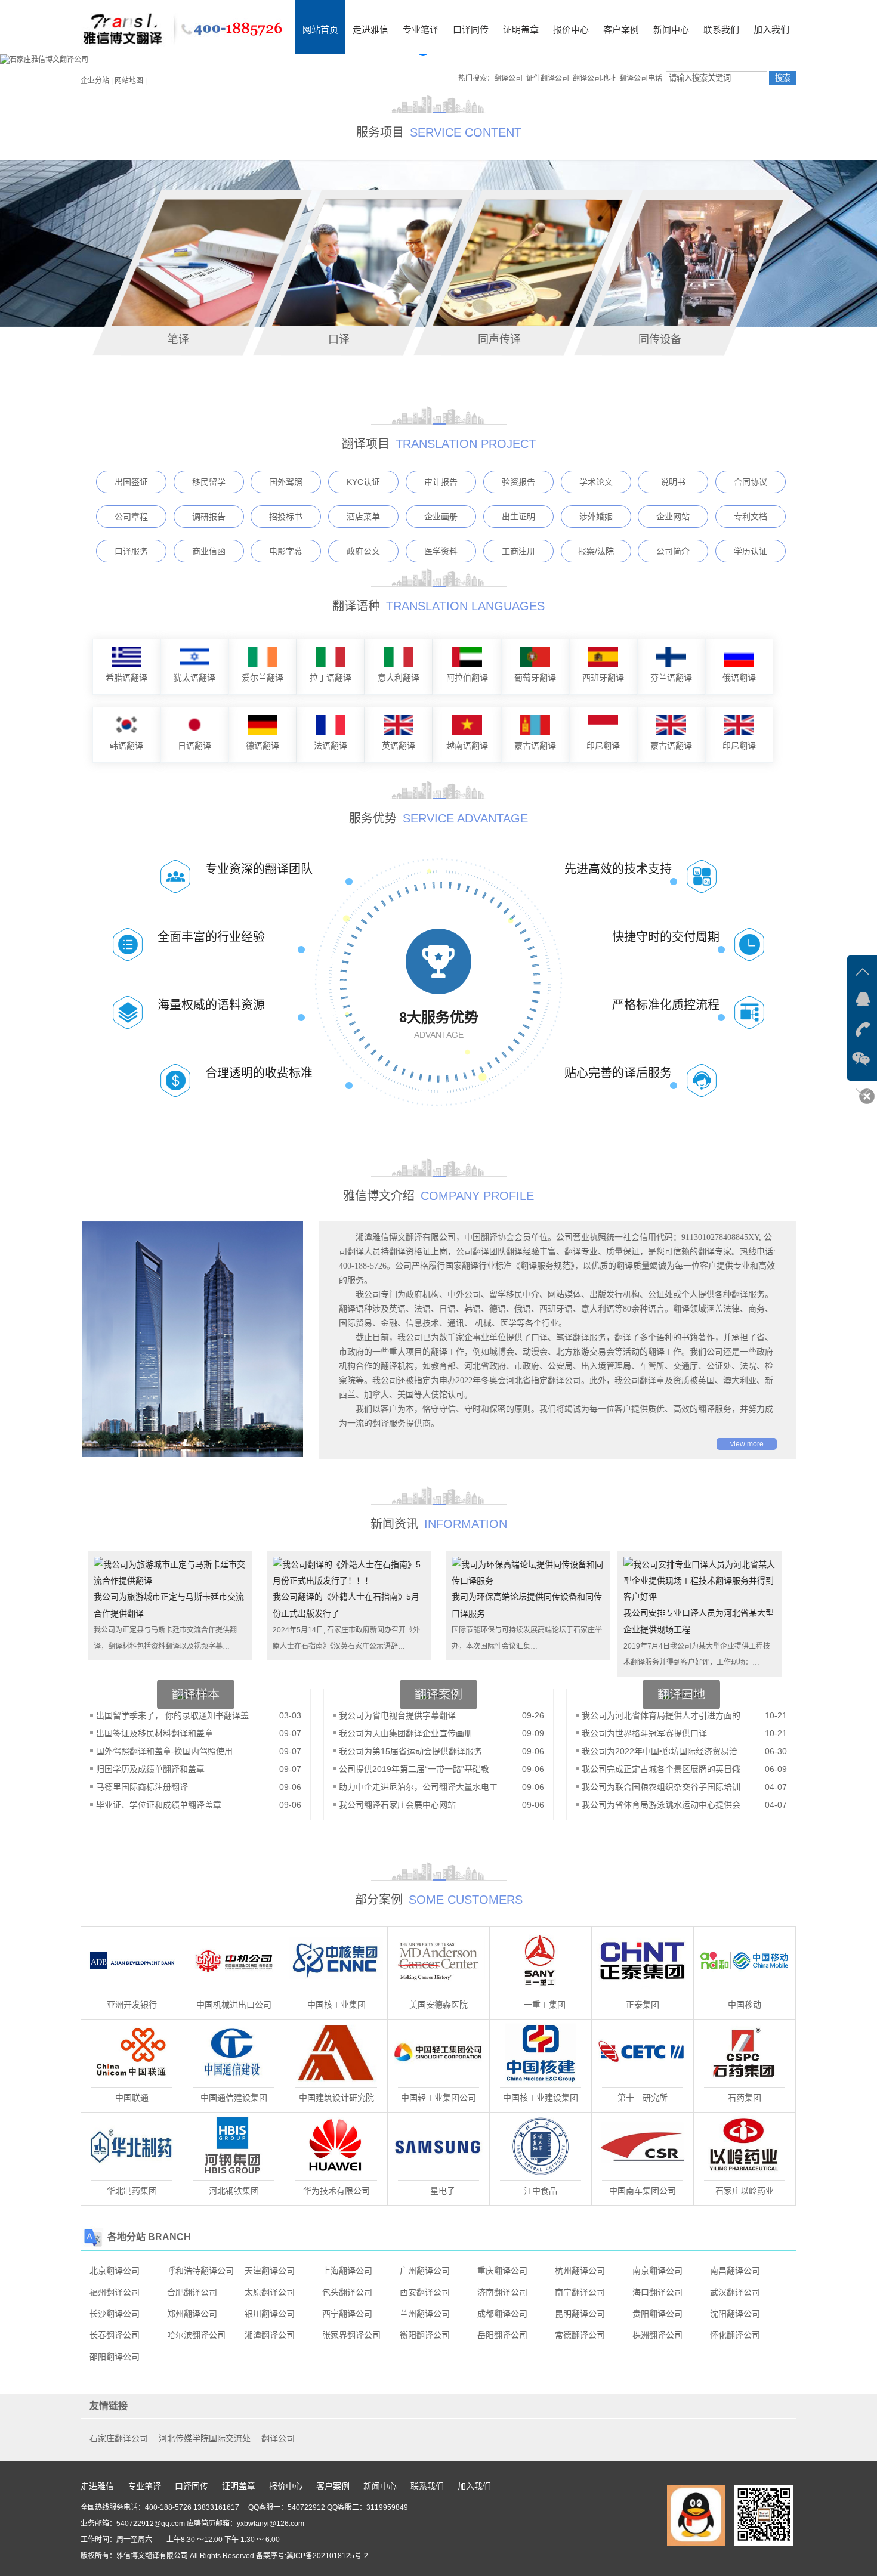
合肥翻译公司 (192, 2292)
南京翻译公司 (657, 2271)
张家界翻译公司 (351, 2335)
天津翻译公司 (270, 2271)
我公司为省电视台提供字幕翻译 (397, 1715)
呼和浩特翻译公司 (200, 2271)
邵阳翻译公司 (115, 2357)
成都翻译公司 (502, 2314)
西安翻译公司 (425, 2292)
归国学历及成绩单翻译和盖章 (150, 1769)
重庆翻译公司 (502, 2271)
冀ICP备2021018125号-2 (327, 2556)
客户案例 (621, 30)
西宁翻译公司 (347, 2314)
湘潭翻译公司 (270, 2335)
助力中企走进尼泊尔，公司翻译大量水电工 (418, 1787)
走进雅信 (370, 30)
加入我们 (771, 30)
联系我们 (721, 30)
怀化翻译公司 (735, 2335)
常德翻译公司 (580, 2335)
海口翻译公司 (657, 2292)
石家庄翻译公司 (119, 2438)
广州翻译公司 (425, 2271)
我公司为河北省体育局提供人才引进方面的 (661, 1715)
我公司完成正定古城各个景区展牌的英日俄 (661, 1769)
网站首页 (320, 30)
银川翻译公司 (270, 2314)
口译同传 (471, 30)
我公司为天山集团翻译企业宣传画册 (407, 1733)
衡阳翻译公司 (425, 2335)
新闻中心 (671, 30)
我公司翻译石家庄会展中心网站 (397, 1805)
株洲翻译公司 (657, 2335)
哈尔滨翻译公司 (196, 2335)
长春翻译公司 (115, 2335)
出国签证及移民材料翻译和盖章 (155, 1733)
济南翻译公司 (502, 2292)
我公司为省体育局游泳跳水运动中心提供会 (661, 1805)
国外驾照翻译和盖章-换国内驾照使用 (164, 1751)
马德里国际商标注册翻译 (142, 1787)
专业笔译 (421, 30)
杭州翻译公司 (580, 2271)
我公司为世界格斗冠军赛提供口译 (644, 1733)
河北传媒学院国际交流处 (205, 2438)
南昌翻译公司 (735, 2271)
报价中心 (571, 30)
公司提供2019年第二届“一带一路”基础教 (414, 1769)
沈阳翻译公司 (735, 2314)
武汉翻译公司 (735, 2292)
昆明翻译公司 (580, 2314)
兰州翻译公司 (425, 2314)
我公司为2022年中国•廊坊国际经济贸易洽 (660, 1751)
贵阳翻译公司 (657, 2314)
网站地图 (129, 81)
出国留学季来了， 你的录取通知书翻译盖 (172, 1715)
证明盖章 (521, 30)
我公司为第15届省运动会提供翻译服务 (410, 1751)
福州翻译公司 (115, 2292)
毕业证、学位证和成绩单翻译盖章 (159, 1805)
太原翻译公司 (270, 2292)
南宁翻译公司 (580, 2292)
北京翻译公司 (115, 2271)
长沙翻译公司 (115, 2314)
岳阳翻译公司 (502, 2335)
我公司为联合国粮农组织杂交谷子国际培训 (661, 1787)
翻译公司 (278, 2438)
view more (747, 1444)
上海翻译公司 (347, 2271)
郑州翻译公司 (192, 2314)
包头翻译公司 (347, 2292)
